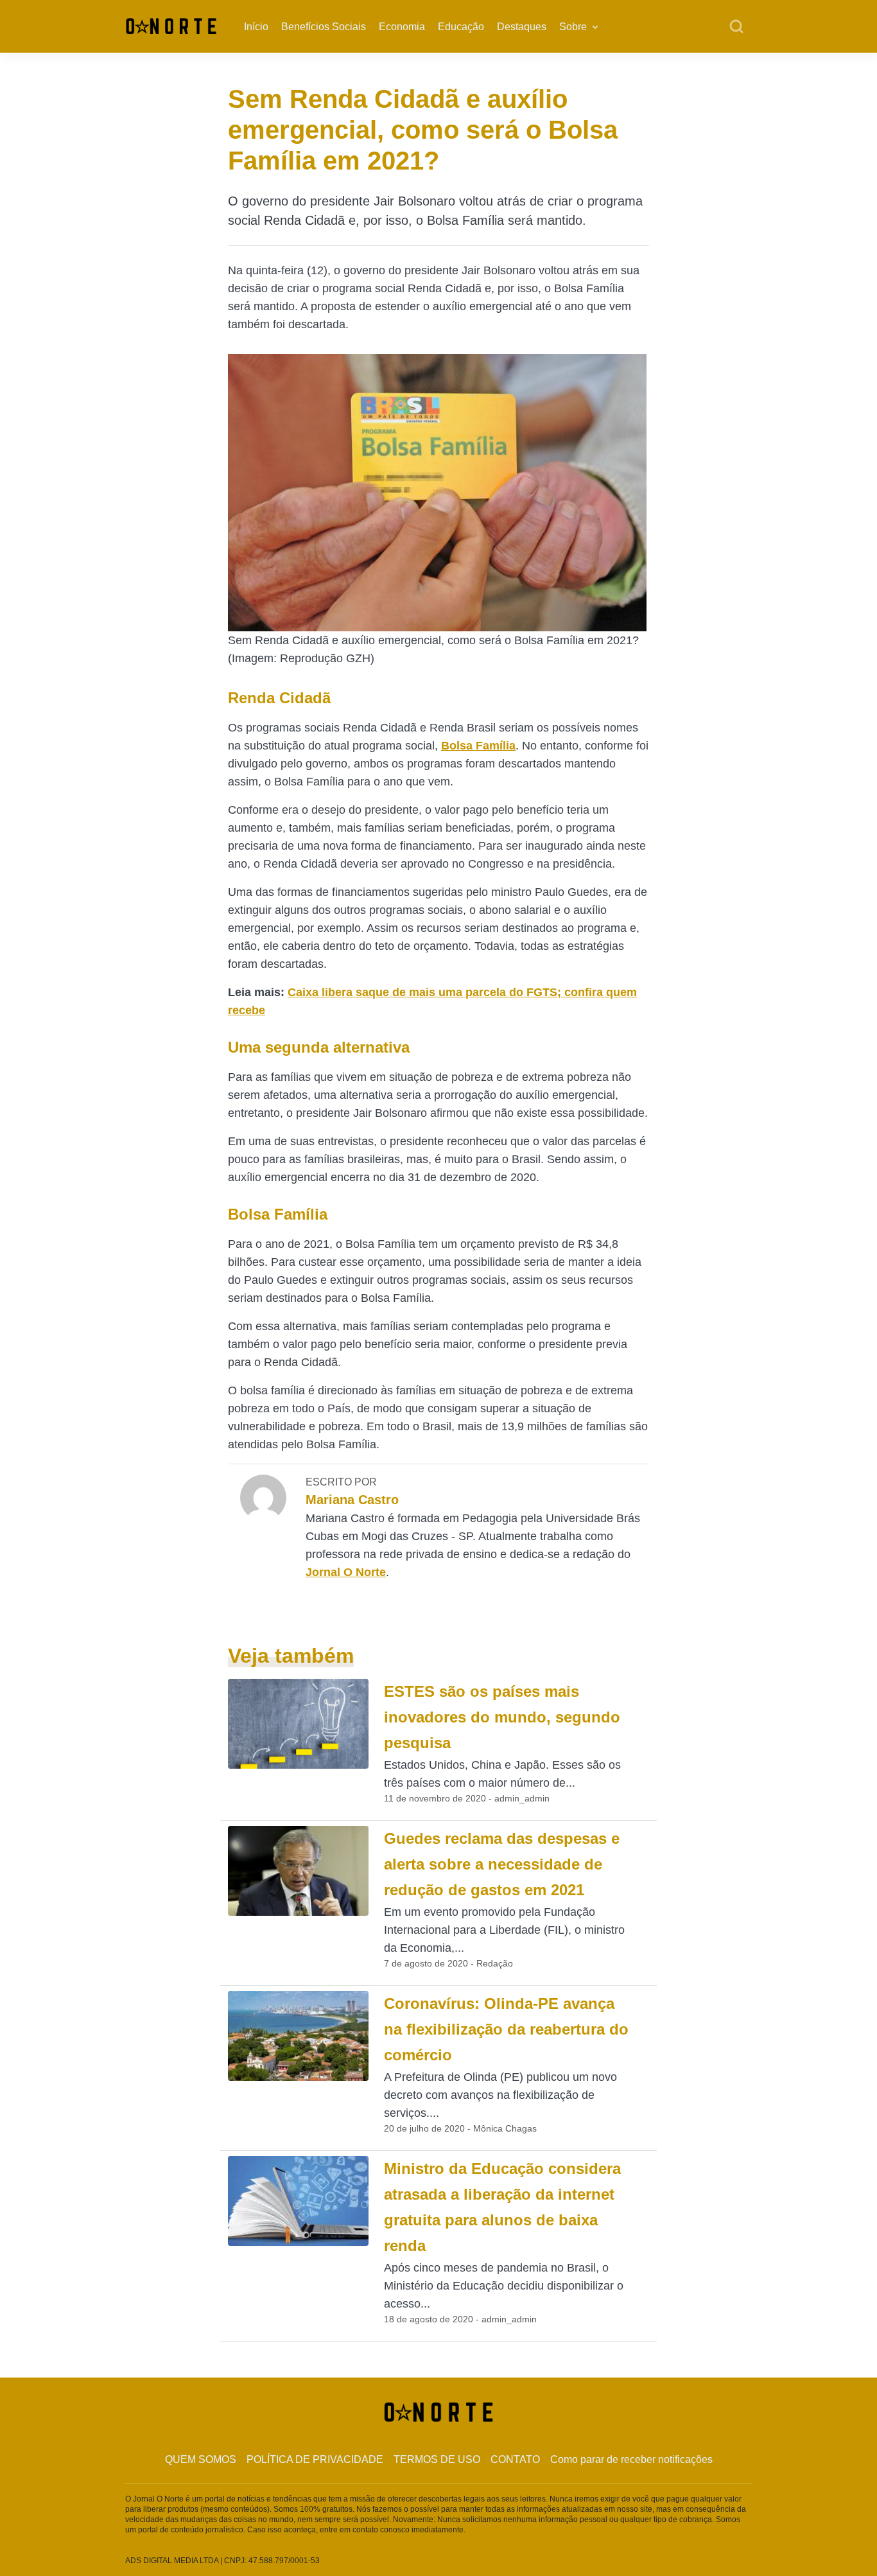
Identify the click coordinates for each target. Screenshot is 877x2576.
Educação (461, 27)
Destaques (522, 27)
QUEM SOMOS (201, 2459)
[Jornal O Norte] (171, 25)
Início (256, 27)
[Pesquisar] (736, 27)
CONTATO (515, 2459)
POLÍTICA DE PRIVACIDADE (315, 2459)
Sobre (573, 27)
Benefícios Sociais (324, 27)
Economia (402, 27)
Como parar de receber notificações (631, 2459)
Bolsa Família (478, 746)
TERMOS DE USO (437, 2459)
